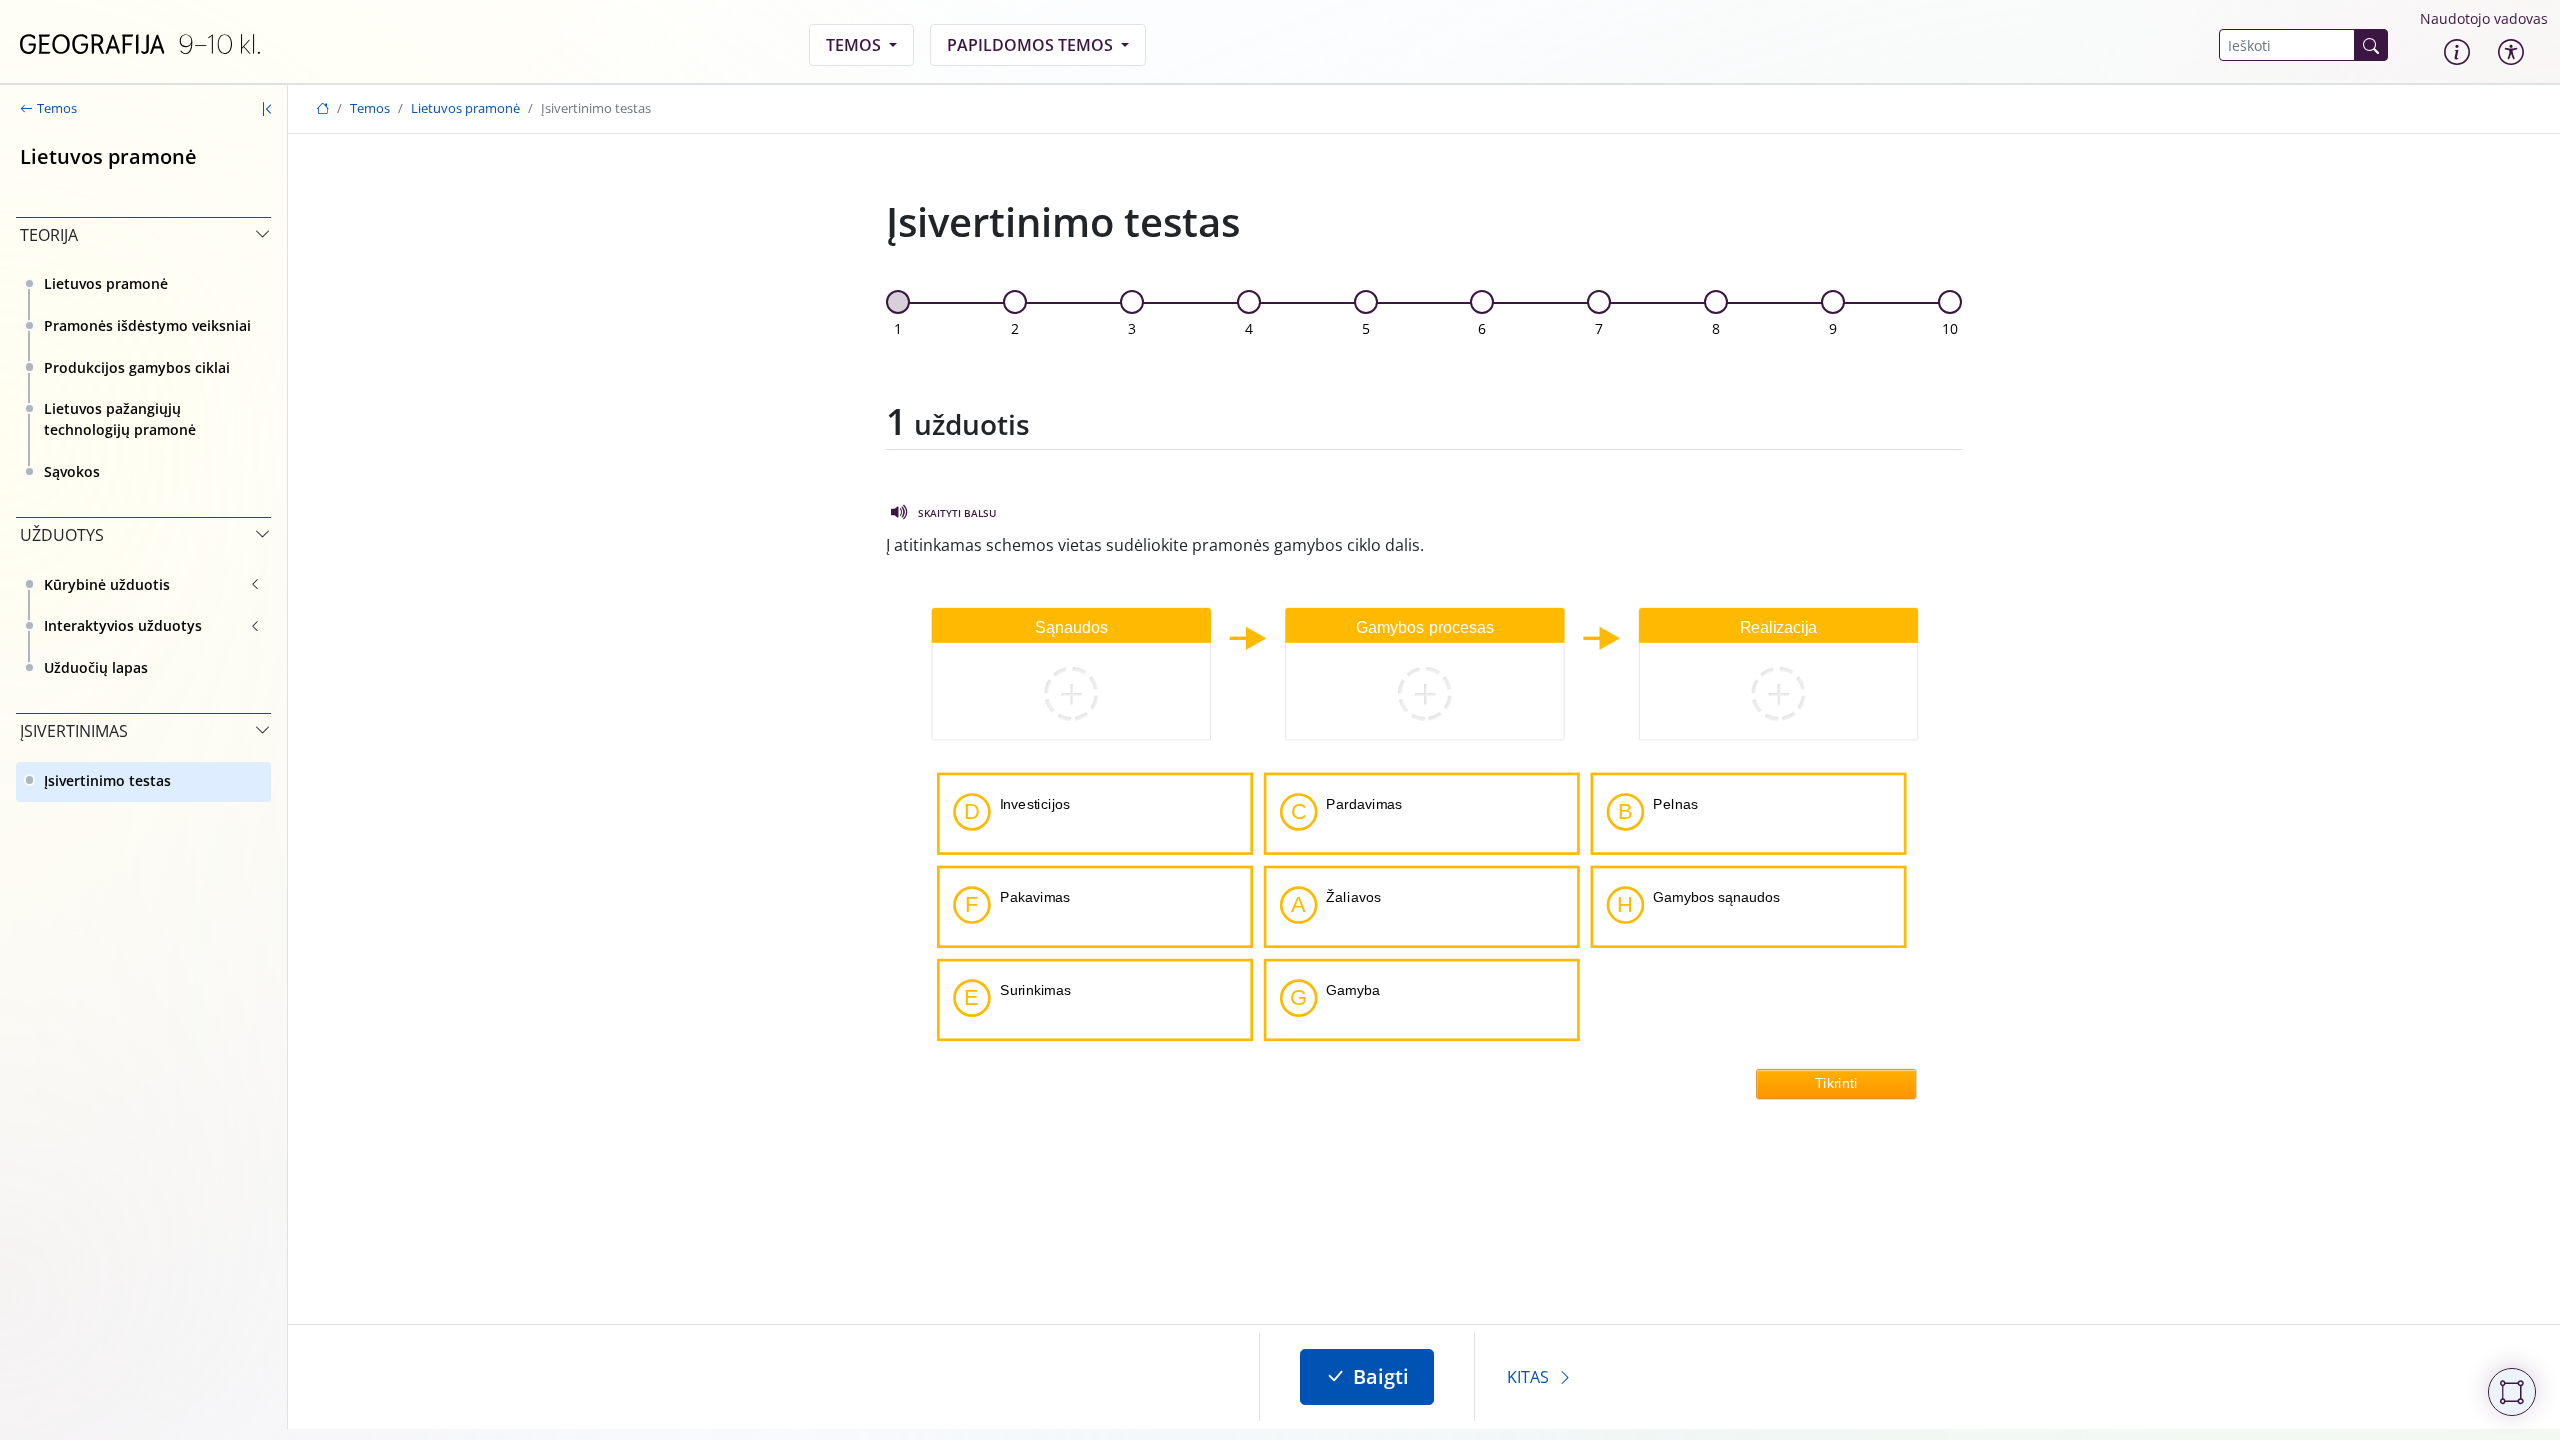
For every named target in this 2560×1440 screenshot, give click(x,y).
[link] (140, 45)
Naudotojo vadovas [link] (2484, 18)
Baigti (1381, 1376)
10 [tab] (1950, 328)
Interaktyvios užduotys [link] (123, 625)
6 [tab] (1482, 328)
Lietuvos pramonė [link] (106, 283)
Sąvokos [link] (72, 471)
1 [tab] (898, 328)
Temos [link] (855, 45)
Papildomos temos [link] (1032, 45)
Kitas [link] (1528, 1377)
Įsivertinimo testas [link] (107, 780)
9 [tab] (1833, 328)
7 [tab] (1599, 328)
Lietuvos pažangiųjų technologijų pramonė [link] (120, 419)
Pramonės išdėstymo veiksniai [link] (147, 325)
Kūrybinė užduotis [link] (107, 584)
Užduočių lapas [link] (96, 667)
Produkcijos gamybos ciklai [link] (137, 367)
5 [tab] (1366, 328)
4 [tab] (1249, 328)
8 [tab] (1716, 328)
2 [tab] (1015, 328)
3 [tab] (1132, 328)
